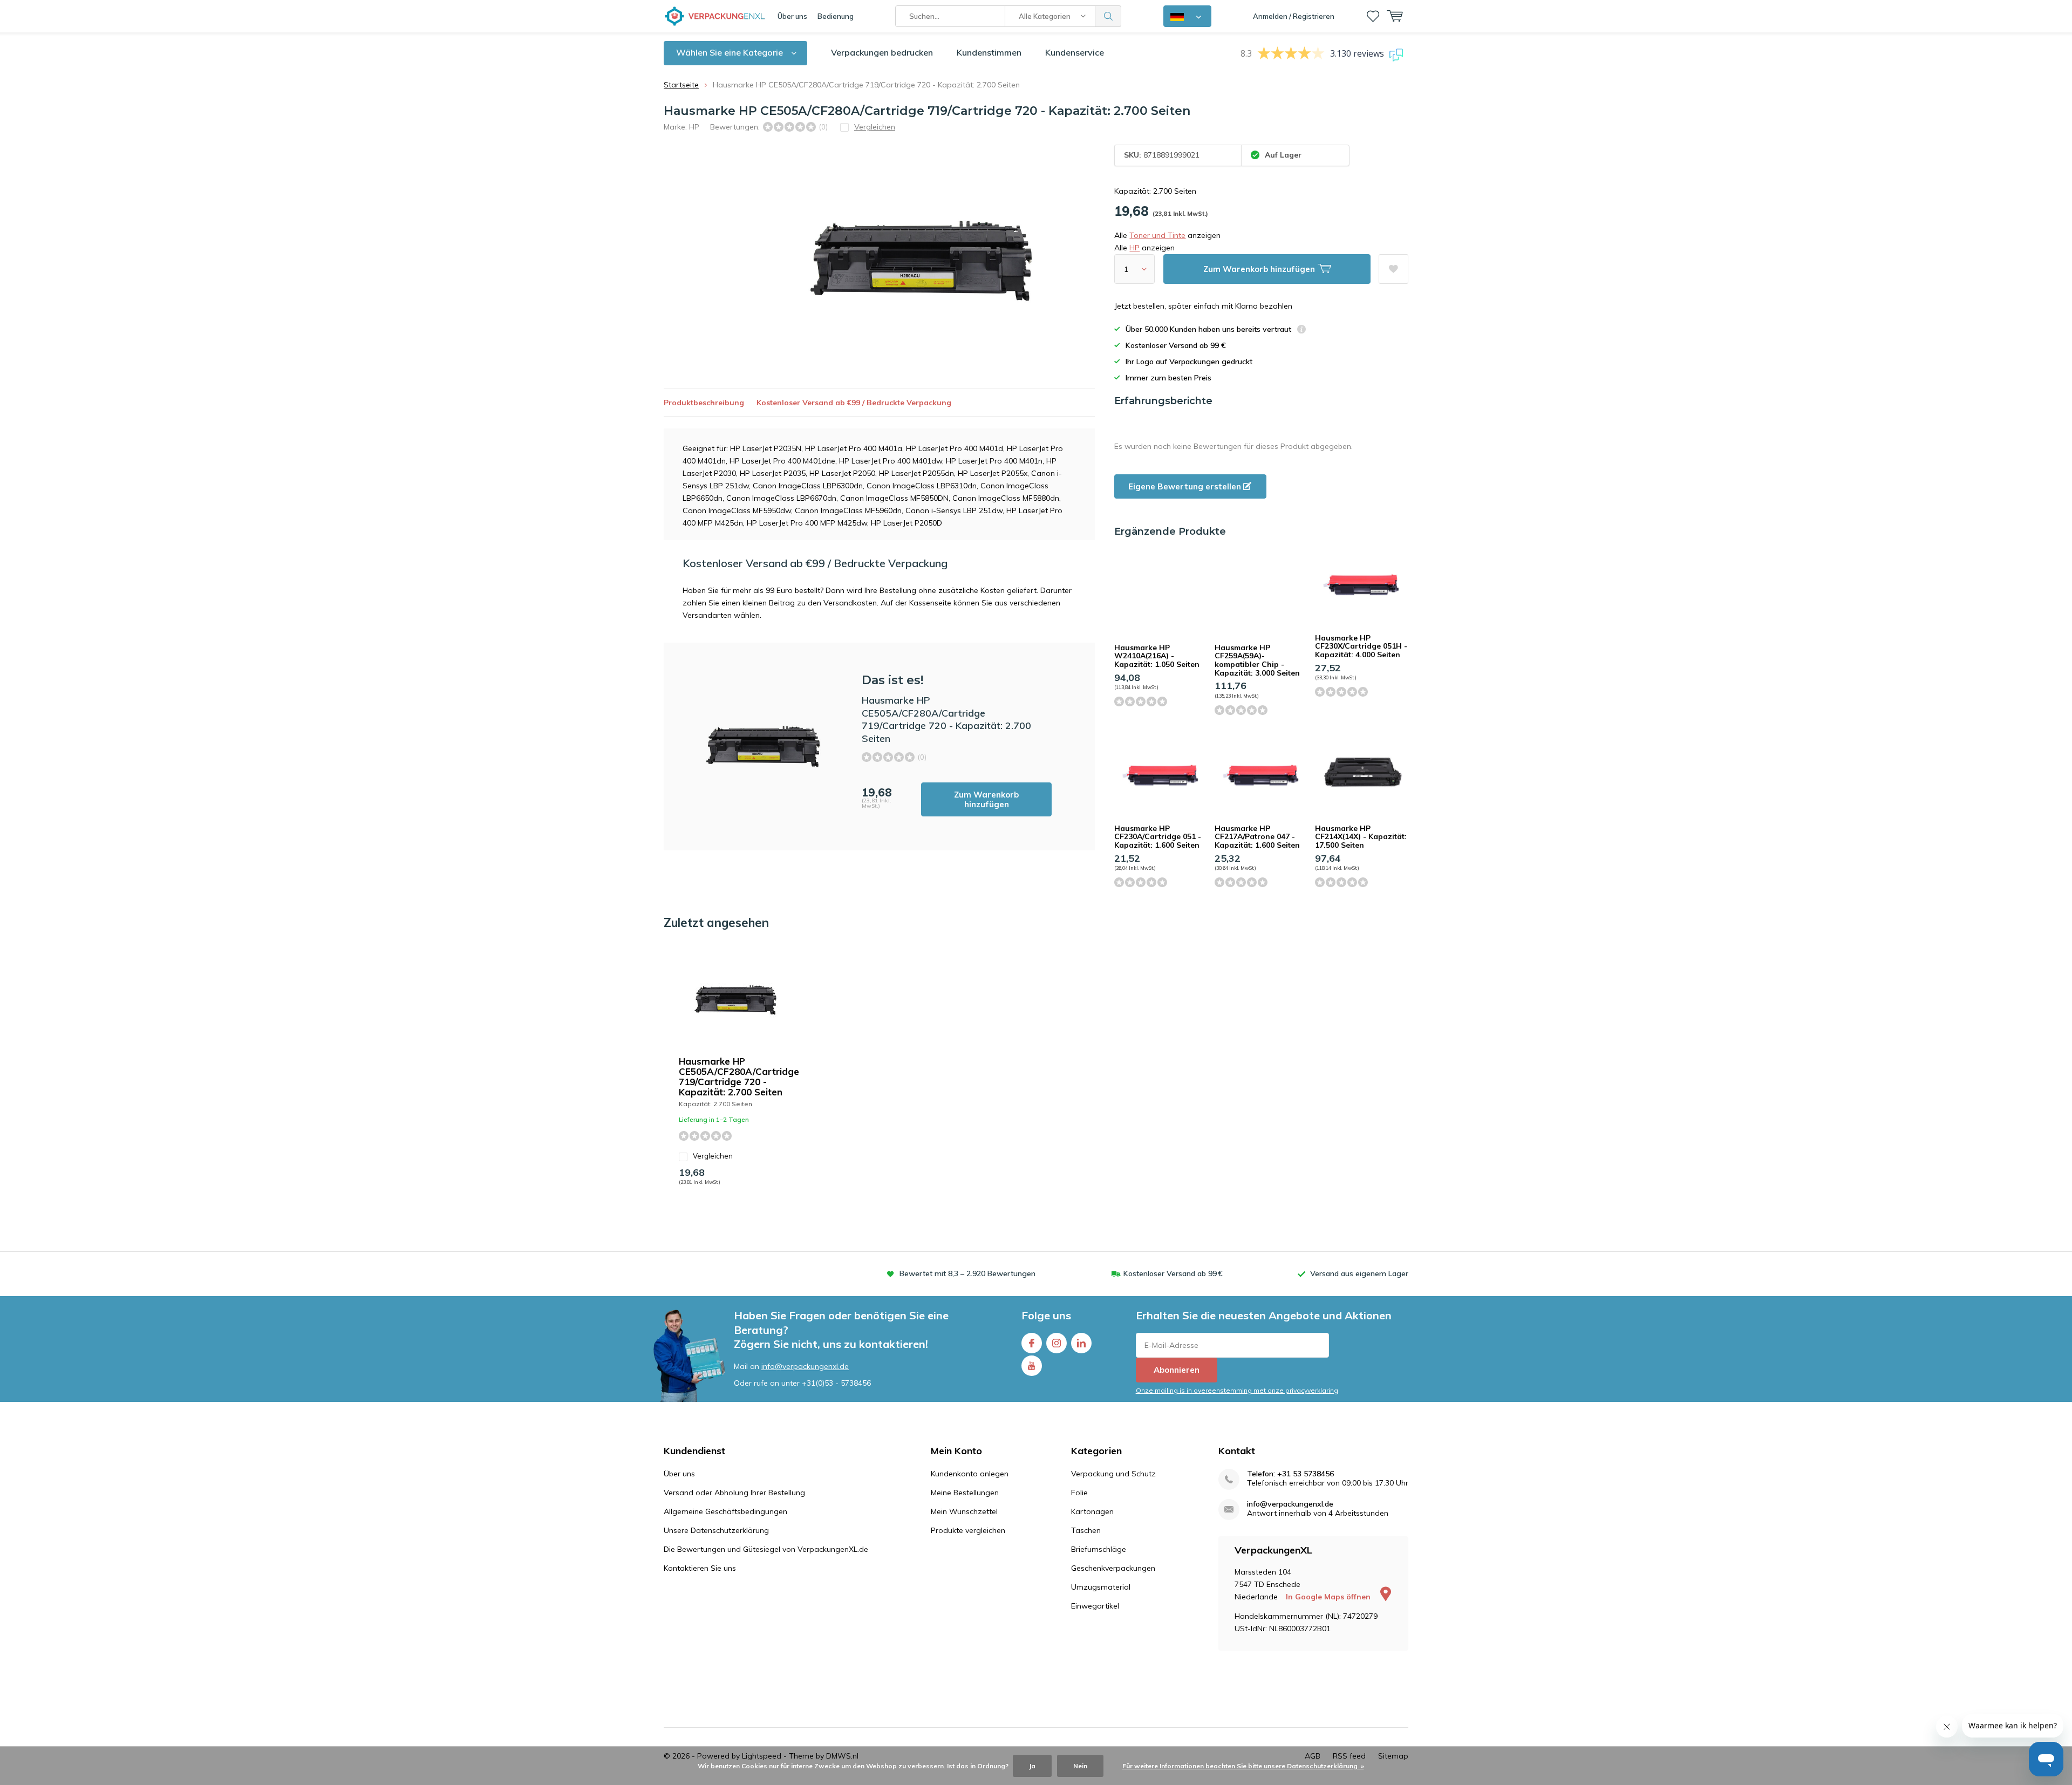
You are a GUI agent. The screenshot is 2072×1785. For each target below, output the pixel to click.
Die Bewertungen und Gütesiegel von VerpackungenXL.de (766, 1549)
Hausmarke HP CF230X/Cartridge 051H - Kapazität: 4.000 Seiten (1361, 646)
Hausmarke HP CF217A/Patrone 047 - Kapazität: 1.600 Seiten (1257, 837)
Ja (1032, 1766)
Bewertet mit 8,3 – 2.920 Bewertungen (967, 1273)
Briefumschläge (1099, 1549)
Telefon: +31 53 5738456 (1290, 1474)
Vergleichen (713, 1156)
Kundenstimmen (989, 52)
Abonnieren (1177, 1370)
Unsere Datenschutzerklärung (716, 1530)
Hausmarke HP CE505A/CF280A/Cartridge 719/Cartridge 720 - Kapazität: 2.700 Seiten (739, 1077)
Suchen (1108, 16)
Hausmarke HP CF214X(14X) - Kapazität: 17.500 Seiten (1361, 837)
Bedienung (836, 16)
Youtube (1032, 1366)
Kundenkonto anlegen (970, 1474)
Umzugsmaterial (1101, 1587)
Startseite (681, 85)
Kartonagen (1092, 1511)
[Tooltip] (1301, 331)
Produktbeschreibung (704, 403)
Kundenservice (1075, 52)
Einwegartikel (1095, 1606)
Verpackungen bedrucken (882, 52)
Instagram (1057, 1343)
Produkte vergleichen (968, 1530)
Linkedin (1081, 1343)
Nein (1080, 1766)
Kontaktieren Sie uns (700, 1568)
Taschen (1086, 1530)
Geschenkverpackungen (1113, 1568)
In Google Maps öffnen (1329, 1597)
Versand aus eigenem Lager (1359, 1273)
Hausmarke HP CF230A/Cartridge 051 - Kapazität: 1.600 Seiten (1158, 837)
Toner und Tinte (1157, 235)
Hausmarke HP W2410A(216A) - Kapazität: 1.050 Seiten (1157, 656)
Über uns (792, 16)
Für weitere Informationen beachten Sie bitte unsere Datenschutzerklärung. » (1243, 1766)
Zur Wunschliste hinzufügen (1393, 269)
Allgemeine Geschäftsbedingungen (725, 1511)
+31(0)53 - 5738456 (836, 1383)
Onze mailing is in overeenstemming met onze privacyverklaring (1237, 1390)
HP (694, 127)
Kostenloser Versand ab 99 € (1173, 1273)
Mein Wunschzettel (964, 1511)
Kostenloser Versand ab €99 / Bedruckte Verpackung (854, 403)
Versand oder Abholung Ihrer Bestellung (734, 1493)
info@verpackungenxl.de (805, 1366)
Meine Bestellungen (965, 1493)
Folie (1079, 1493)
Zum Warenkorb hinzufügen (986, 799)
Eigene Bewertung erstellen (1186, 486)
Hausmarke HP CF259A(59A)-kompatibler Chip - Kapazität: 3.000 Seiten (1257, 660)
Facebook (1032, 1343)
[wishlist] (1373, 16)
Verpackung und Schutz (1113, 1474)
